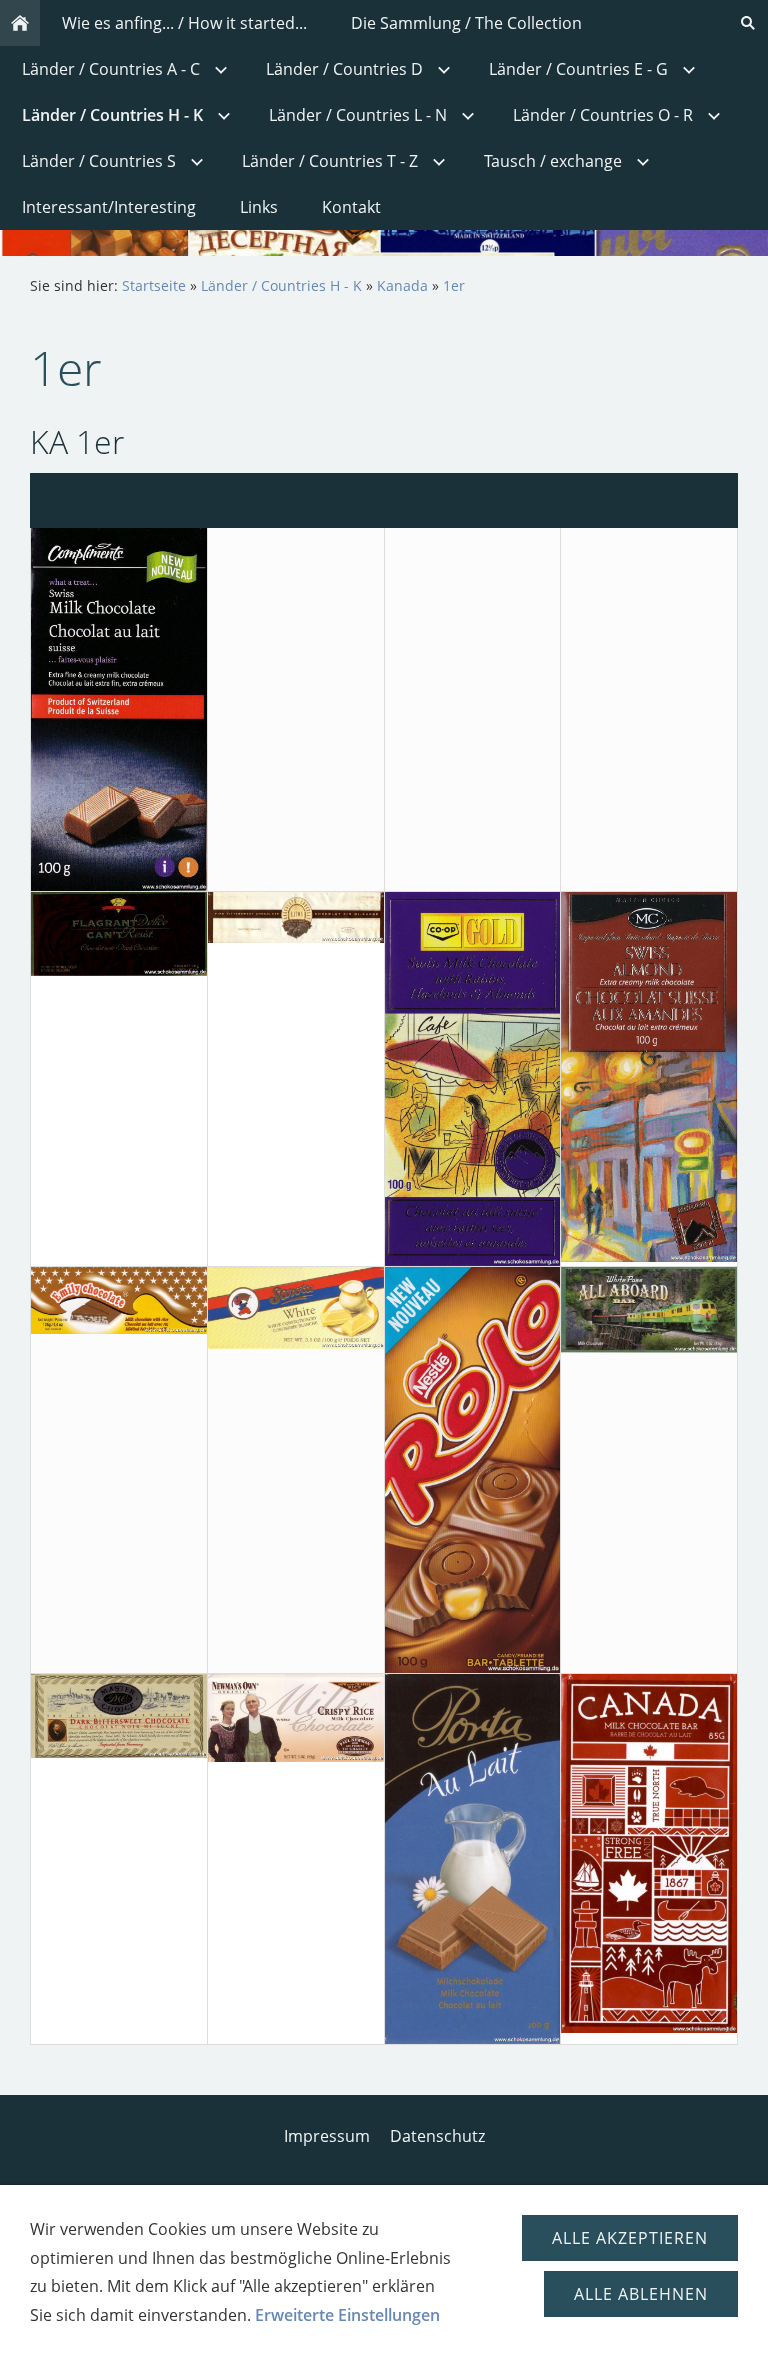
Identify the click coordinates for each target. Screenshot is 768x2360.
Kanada (402, 285)
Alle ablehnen (641, 2294)
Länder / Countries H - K (281, 285)
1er (454, 285)
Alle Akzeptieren (630, 2238)
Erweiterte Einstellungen (347, 2315)
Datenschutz (437, 2136)
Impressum (327, 2136)
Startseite (154, 285)
